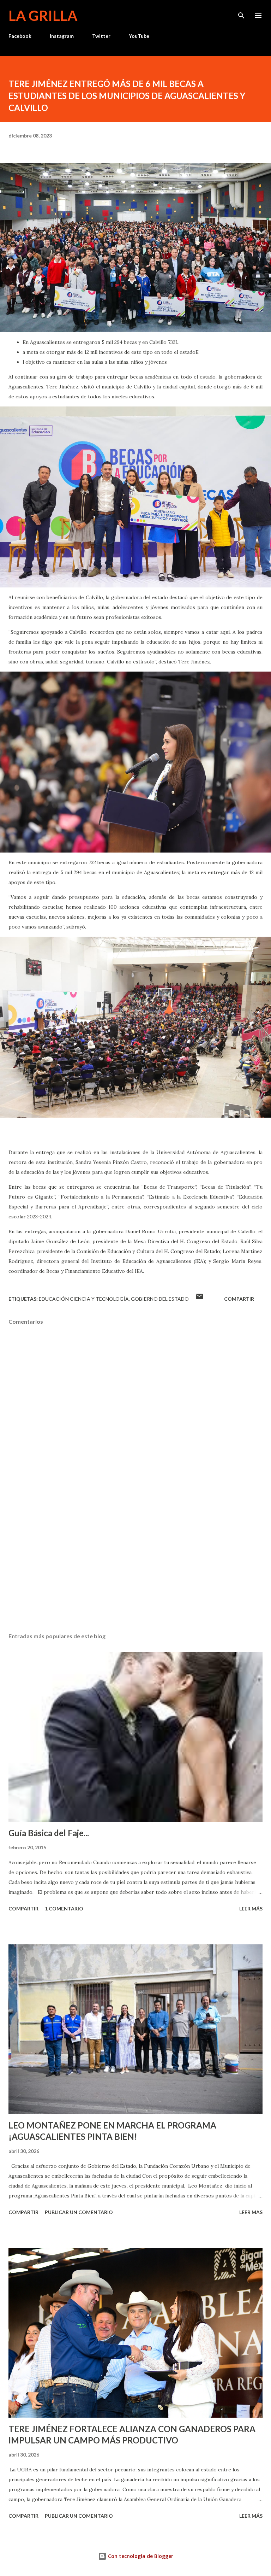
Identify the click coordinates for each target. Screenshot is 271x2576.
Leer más (251, 1908)
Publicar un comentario (79, 2212)
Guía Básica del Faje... (49, 1833)
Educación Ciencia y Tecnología (84, 1299)
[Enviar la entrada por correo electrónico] (199, 1299)
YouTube (139, 36)
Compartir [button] (239, 1299)
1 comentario (64, 1908)
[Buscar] (241, 13)
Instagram (62, 36)
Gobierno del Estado (160, 1299)
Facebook (20, 36)
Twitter (101, 36)
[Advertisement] (135, 1561)
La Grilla (43, 16)
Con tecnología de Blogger (140, 2556)
